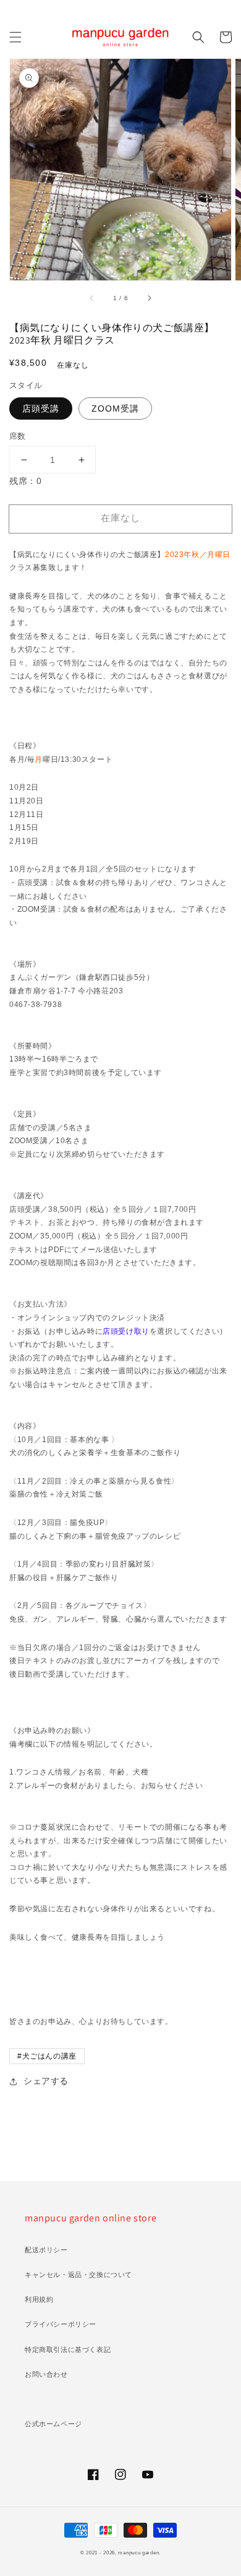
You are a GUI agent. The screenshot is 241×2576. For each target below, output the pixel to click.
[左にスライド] (92, 298)
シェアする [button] (46, 2081)
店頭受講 (41, 408)
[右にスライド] (149, 298)
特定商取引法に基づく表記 (68, 2349)
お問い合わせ (46, 2374)
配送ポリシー (46, 2250)
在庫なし (120, 518)
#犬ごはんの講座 (47, 2056)
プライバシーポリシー (61, 2324)
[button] (15, 37)
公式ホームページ (53, 2424)
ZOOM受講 (115, 408)
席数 (18, 436)
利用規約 (39, 2299)
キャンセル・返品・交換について (78, 2275)
